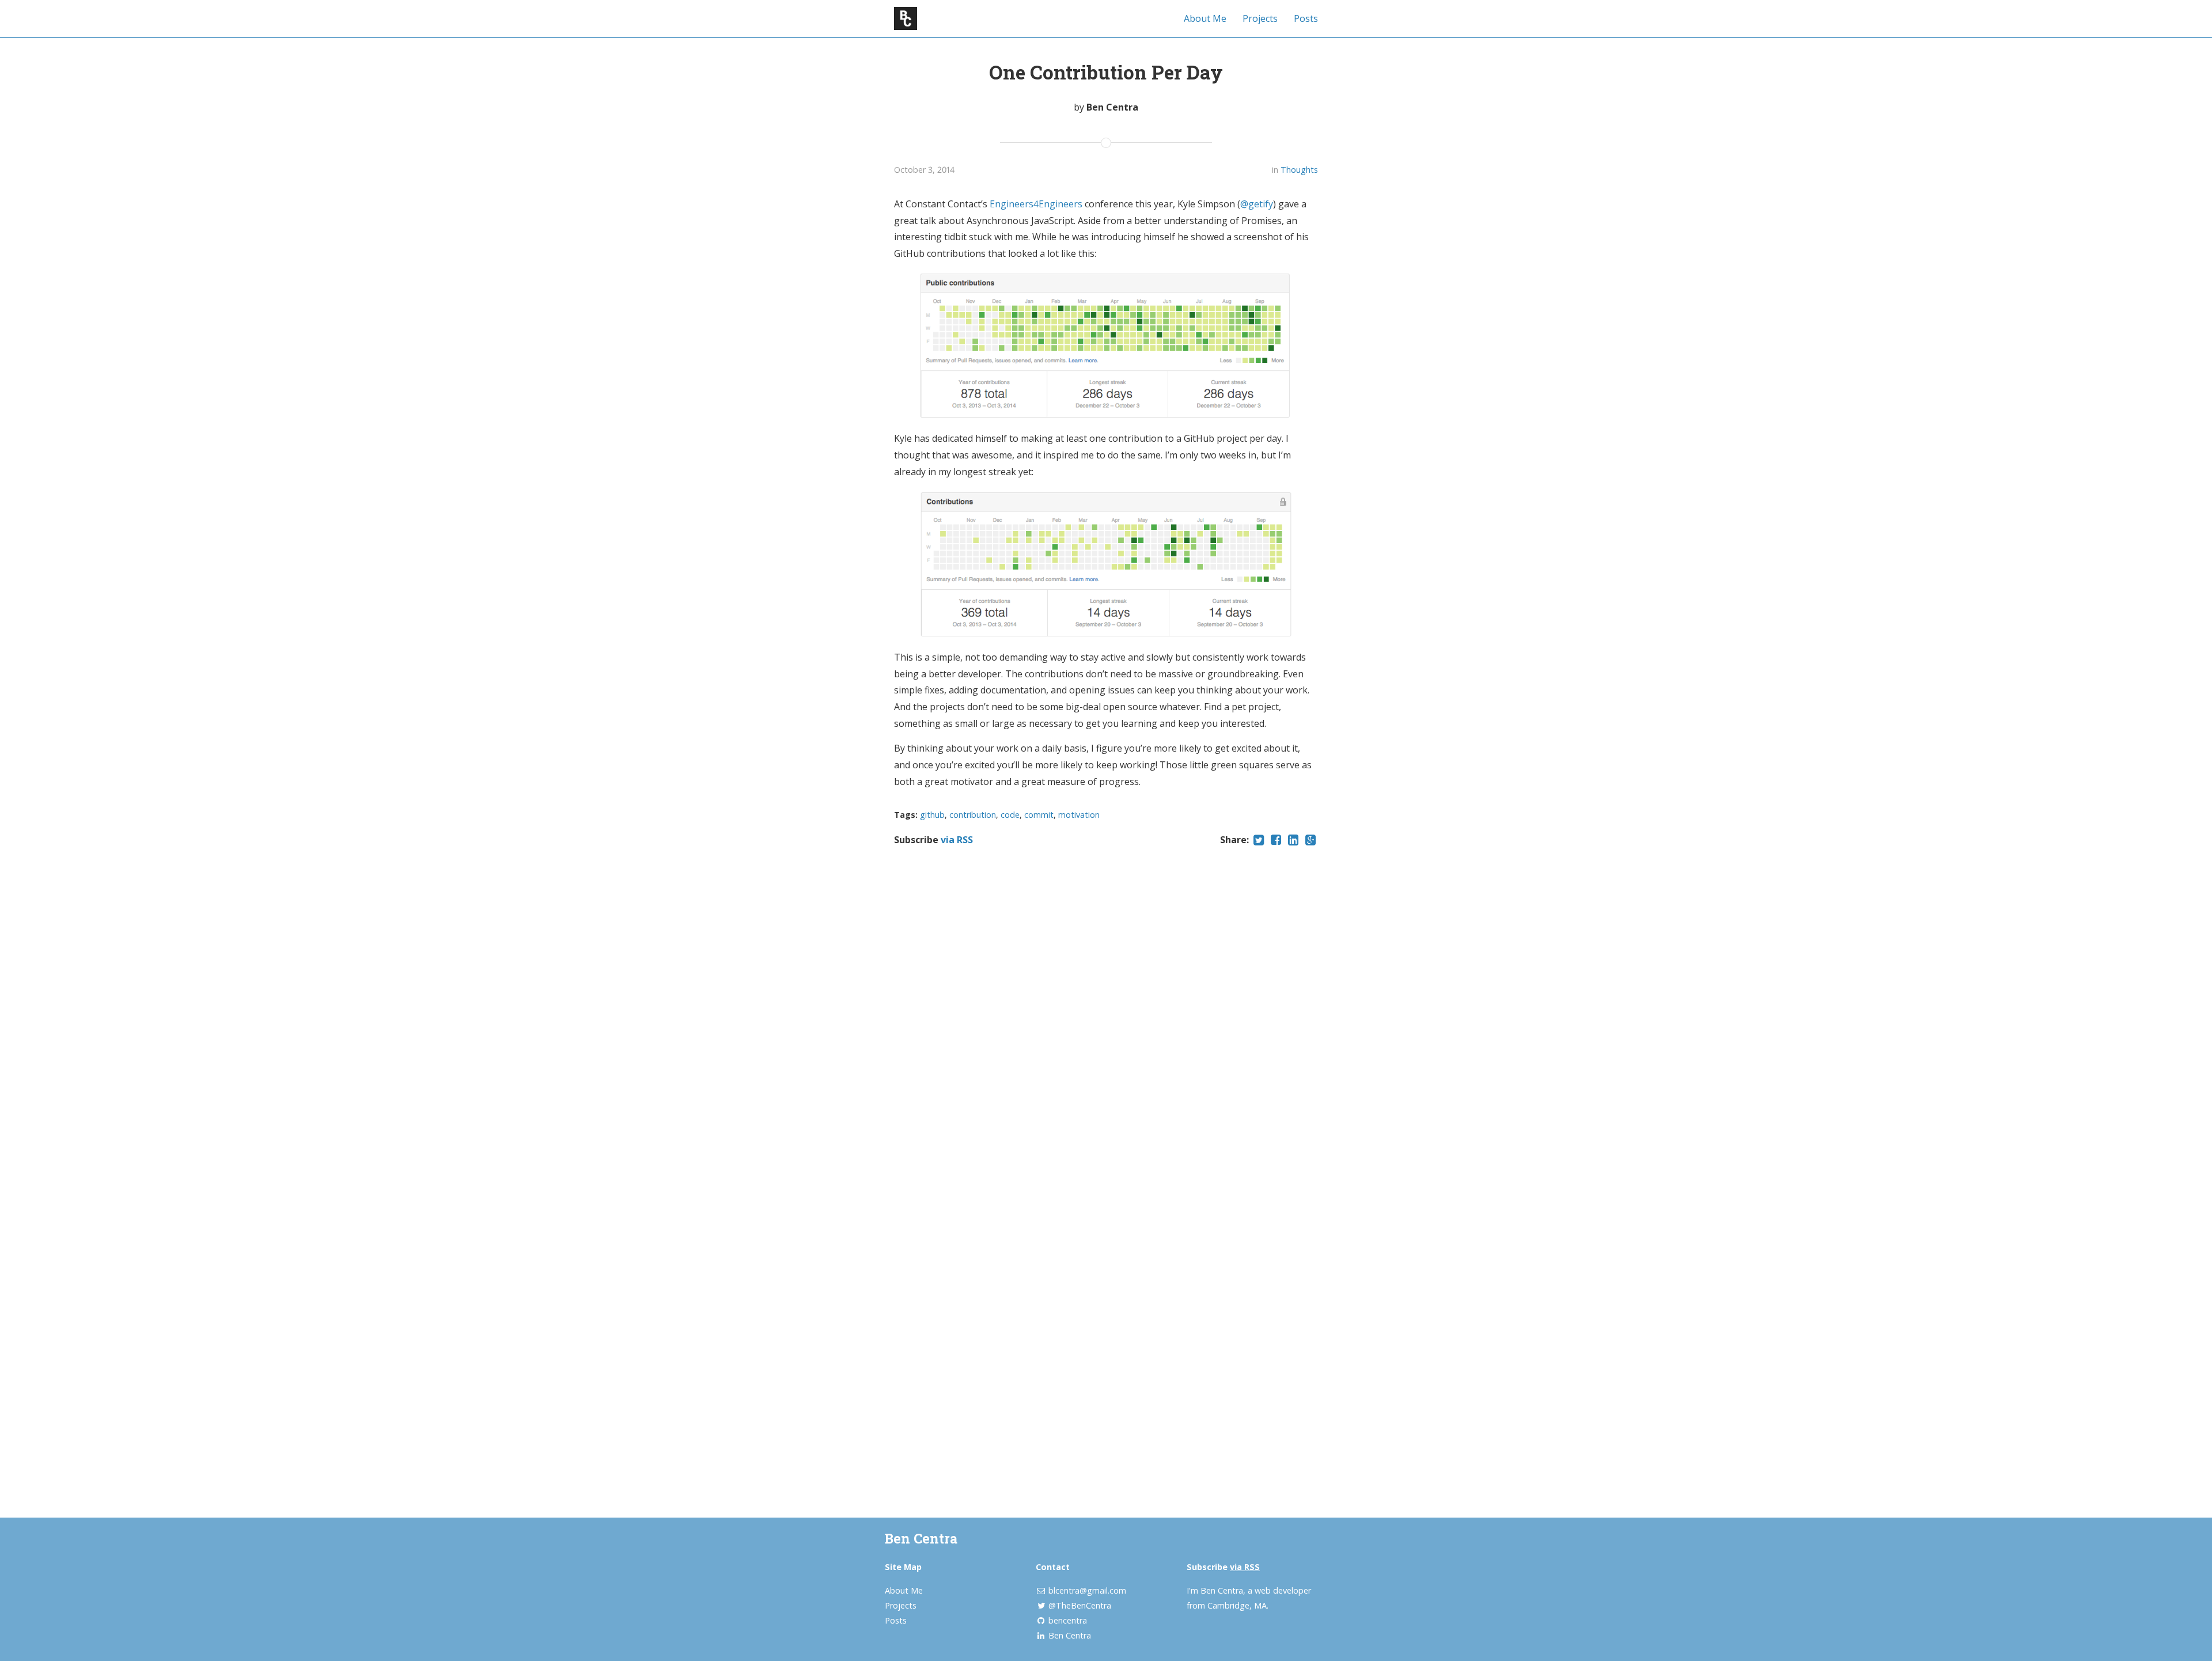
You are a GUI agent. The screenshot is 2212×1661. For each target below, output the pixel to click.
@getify (1257, 204)
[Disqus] (1106, 1026)
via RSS (957, 840)
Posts (1306, 18)
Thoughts (1299, 170)
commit (1039, 815)
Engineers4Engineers (1036, 204)
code (1010, 815)
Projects (1260, 18)
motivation (1079, 815)
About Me (1205, 18)
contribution (973, 815)
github (932, 815)
